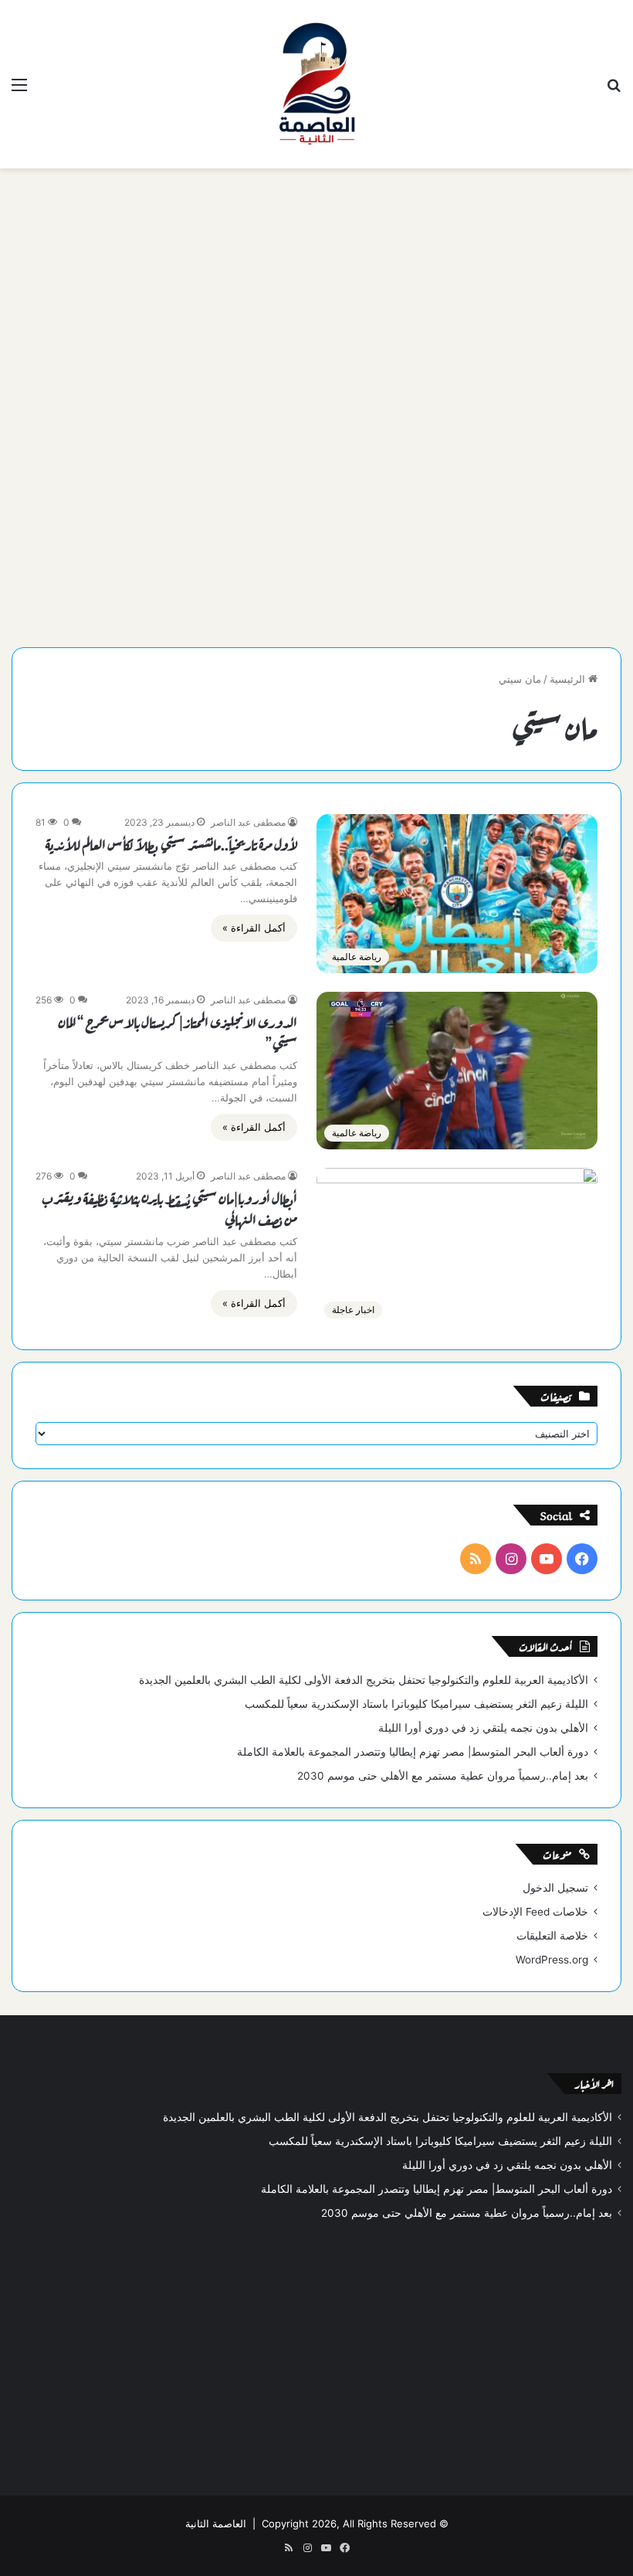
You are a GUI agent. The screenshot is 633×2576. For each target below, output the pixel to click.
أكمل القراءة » (254, 928)
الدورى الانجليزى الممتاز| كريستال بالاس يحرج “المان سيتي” (178, 1032)
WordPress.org (552, 1960)
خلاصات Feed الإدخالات (535, 1912)
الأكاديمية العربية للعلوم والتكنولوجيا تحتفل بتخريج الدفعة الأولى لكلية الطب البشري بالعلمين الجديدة (364, 1680)
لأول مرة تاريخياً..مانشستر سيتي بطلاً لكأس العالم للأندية (171, 843)
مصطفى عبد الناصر (248, 822)
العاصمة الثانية (216, 2523)
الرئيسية (569, 679)
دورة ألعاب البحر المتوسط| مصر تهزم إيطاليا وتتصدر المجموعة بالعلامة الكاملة (413, 1752)
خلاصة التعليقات (552, 1936)
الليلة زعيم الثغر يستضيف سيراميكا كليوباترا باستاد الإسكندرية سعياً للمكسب (416, 1704)
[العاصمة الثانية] (316, 84)
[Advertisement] (316, 292)
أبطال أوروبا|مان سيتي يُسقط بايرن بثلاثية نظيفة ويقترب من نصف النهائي (169, 1208)
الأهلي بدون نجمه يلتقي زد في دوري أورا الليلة (483, 1728)
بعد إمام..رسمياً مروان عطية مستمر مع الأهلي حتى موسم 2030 (443, 1776)
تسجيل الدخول (555, 1888)
